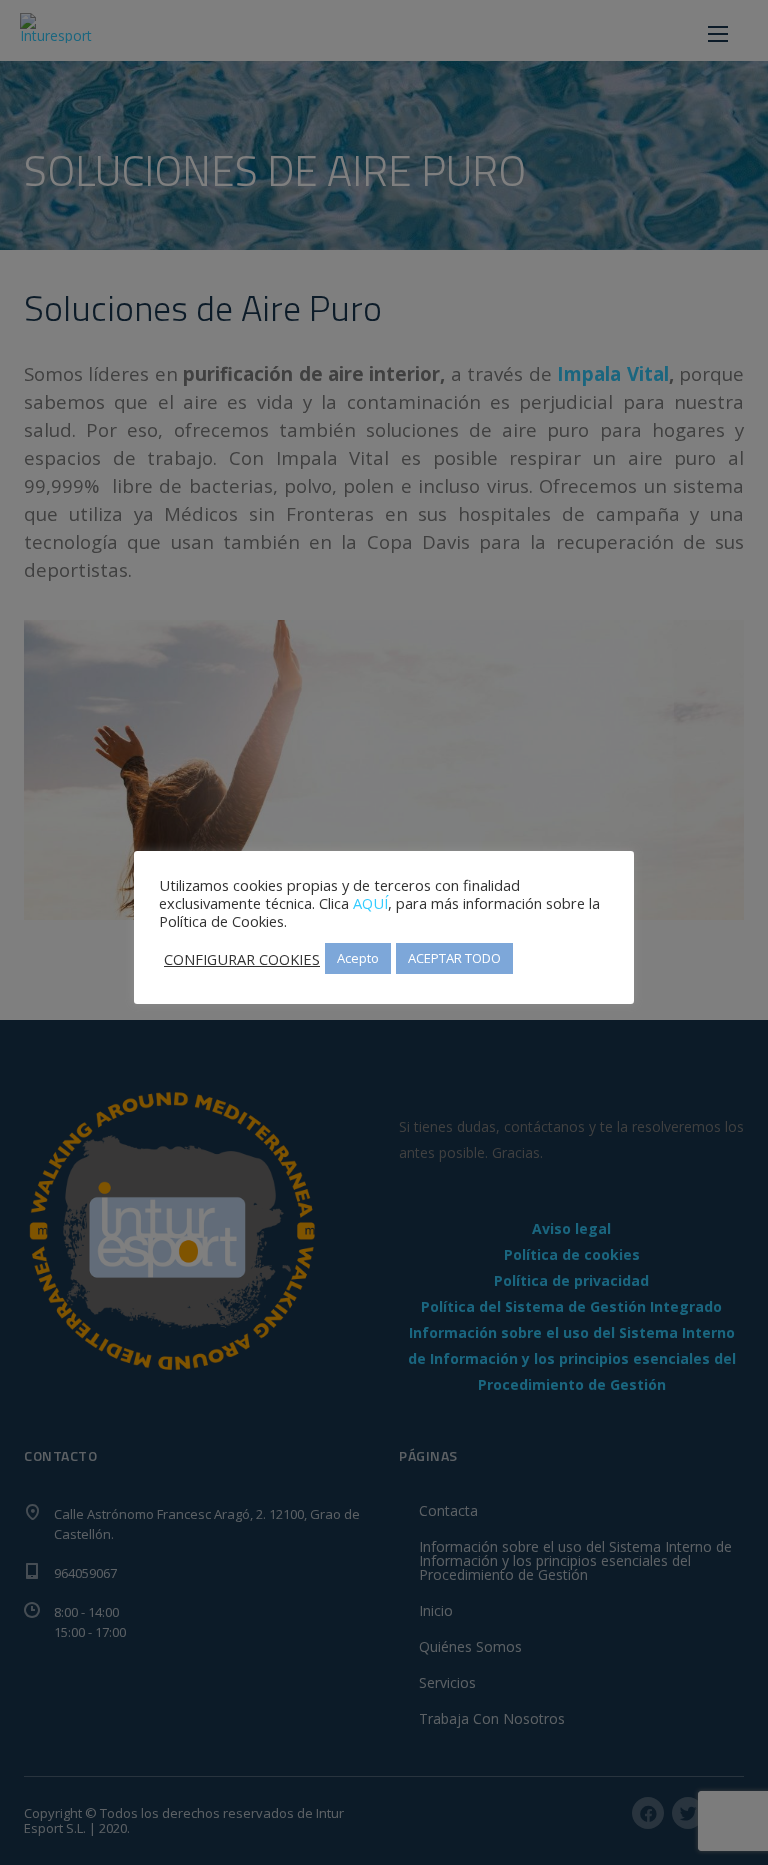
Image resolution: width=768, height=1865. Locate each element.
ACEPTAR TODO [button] (454, 958)
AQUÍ (370, 903)
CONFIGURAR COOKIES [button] (242, 959)
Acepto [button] (358, 958)
